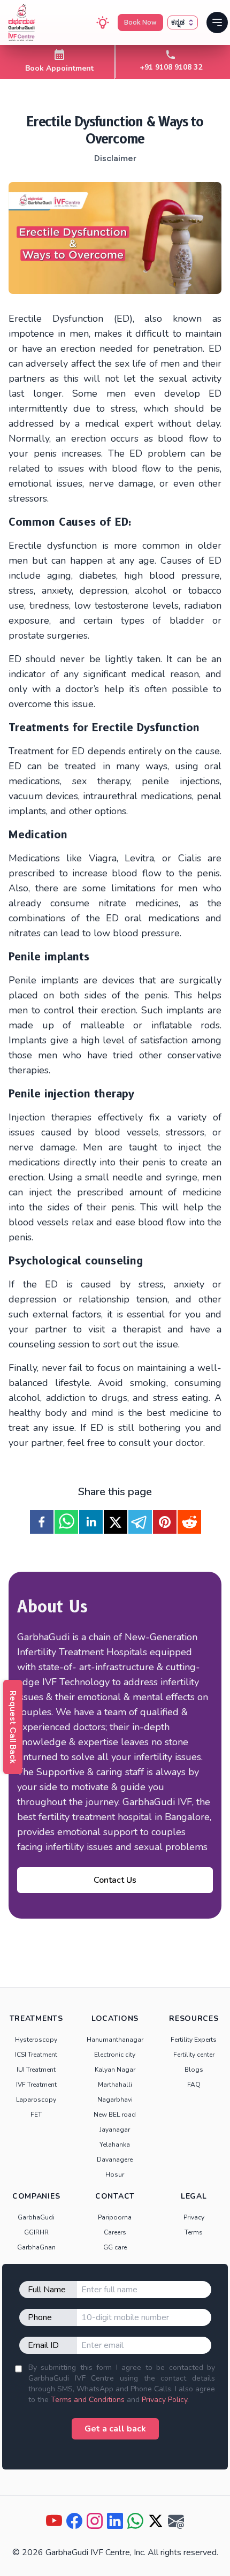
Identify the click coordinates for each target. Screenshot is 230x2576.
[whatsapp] (66, 1522)
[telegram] (140, 1522)
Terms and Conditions (88, 2400)
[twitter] (116, 1522)
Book (140, 22)
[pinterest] (165, 1522)
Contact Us (115, 1880)
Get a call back (115, 2429)
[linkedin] (91, 1522)
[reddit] (189, 1522)
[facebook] (42, 1522)
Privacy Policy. (165, 2400)
